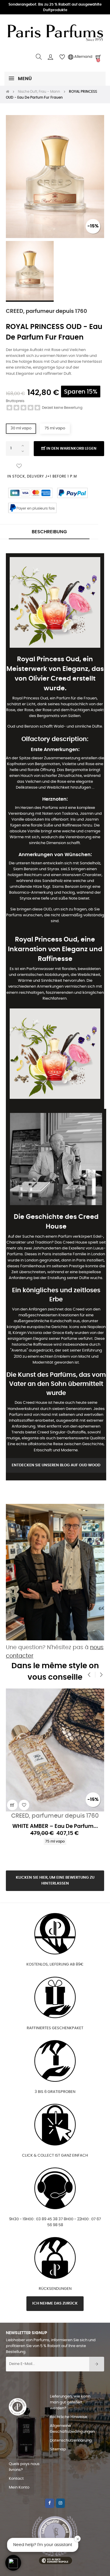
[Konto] (50, 57)
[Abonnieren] (97, 2364)
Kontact (16, 2479)
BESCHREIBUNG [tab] (49, 532)
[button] (13, 2563)
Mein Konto (19, 2488)
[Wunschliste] (19, 466)
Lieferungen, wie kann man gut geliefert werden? (70, 2402)
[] (12, 1805)
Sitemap (58, 2449)
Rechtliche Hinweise (68, 2417)
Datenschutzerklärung (71, 2441)
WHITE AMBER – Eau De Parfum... (55, 1826)
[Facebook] (50, 2503)
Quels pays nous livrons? (24, 2467)
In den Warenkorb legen (71, 449)
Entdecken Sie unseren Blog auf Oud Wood (56, 1465)
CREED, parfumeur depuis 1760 (46, 311)
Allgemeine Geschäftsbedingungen (72, 2429)
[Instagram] (60, 2503)
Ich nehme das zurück (55, 2303)
